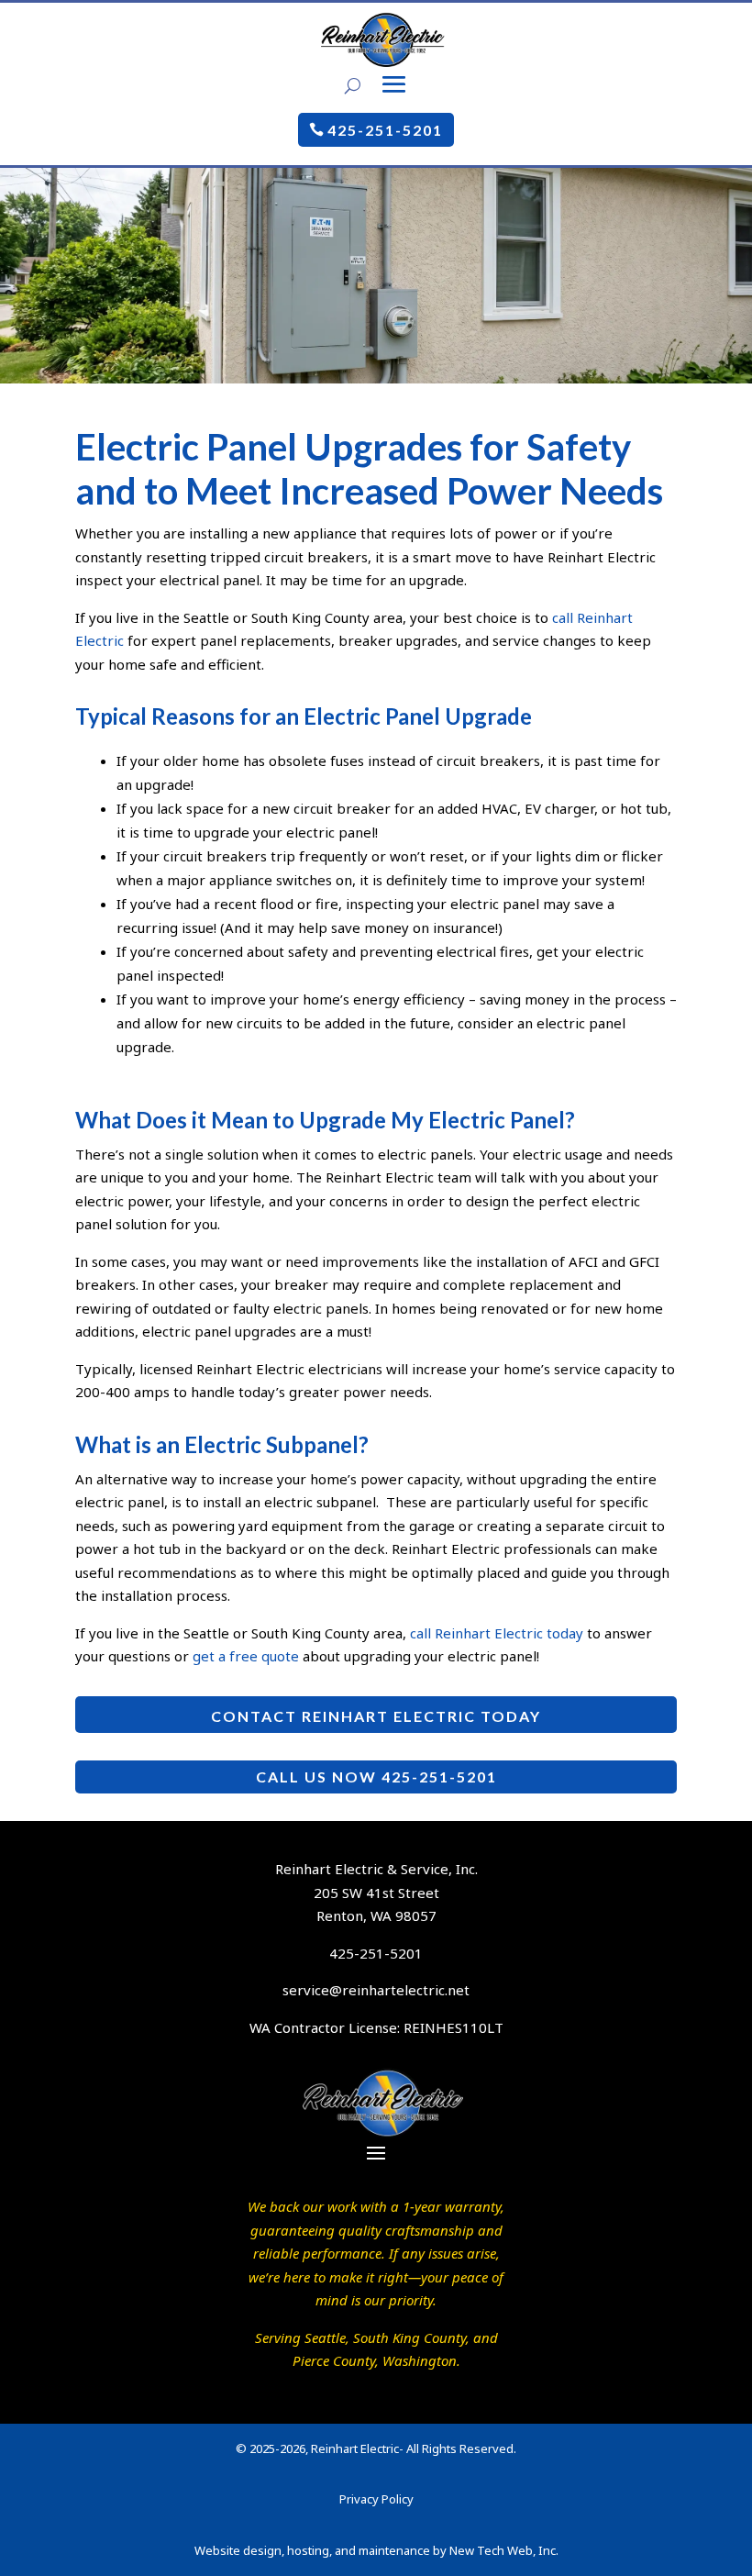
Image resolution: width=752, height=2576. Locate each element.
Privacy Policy (376, 2499)
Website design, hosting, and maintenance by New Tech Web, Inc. (376, 2550)
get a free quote (246, 1656)
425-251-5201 (385, 130)
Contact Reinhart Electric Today (376, 1716)
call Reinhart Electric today (497, 1633)
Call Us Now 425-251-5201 (376, 1777)
